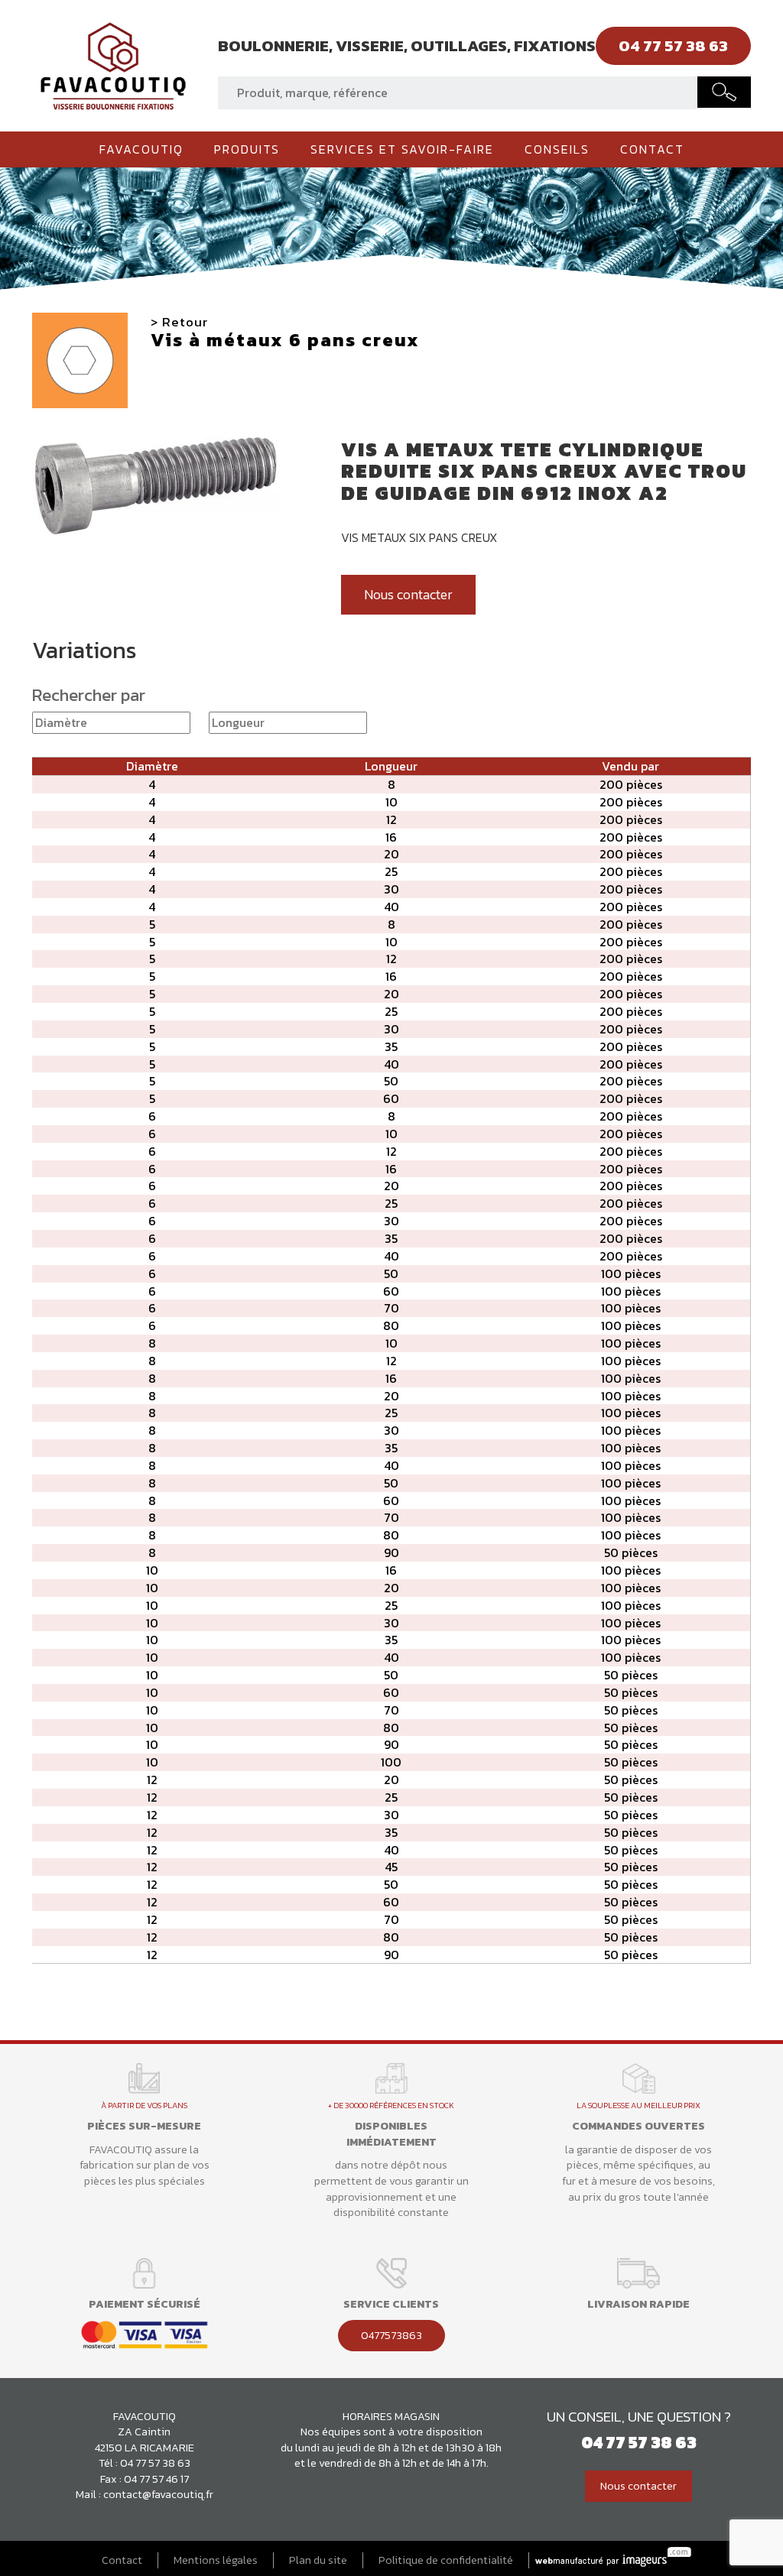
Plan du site (318, 2560)
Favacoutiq (141, 149)
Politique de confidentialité (446, 2560)
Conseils (557, 149)
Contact (652, 149)
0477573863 (391, 2335)
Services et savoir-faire (402, 149)
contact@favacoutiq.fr (158, 2494)
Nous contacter (408, 595)
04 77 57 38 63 (155, 2463)
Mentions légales (216, 2560)
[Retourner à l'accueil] (113, 64)
